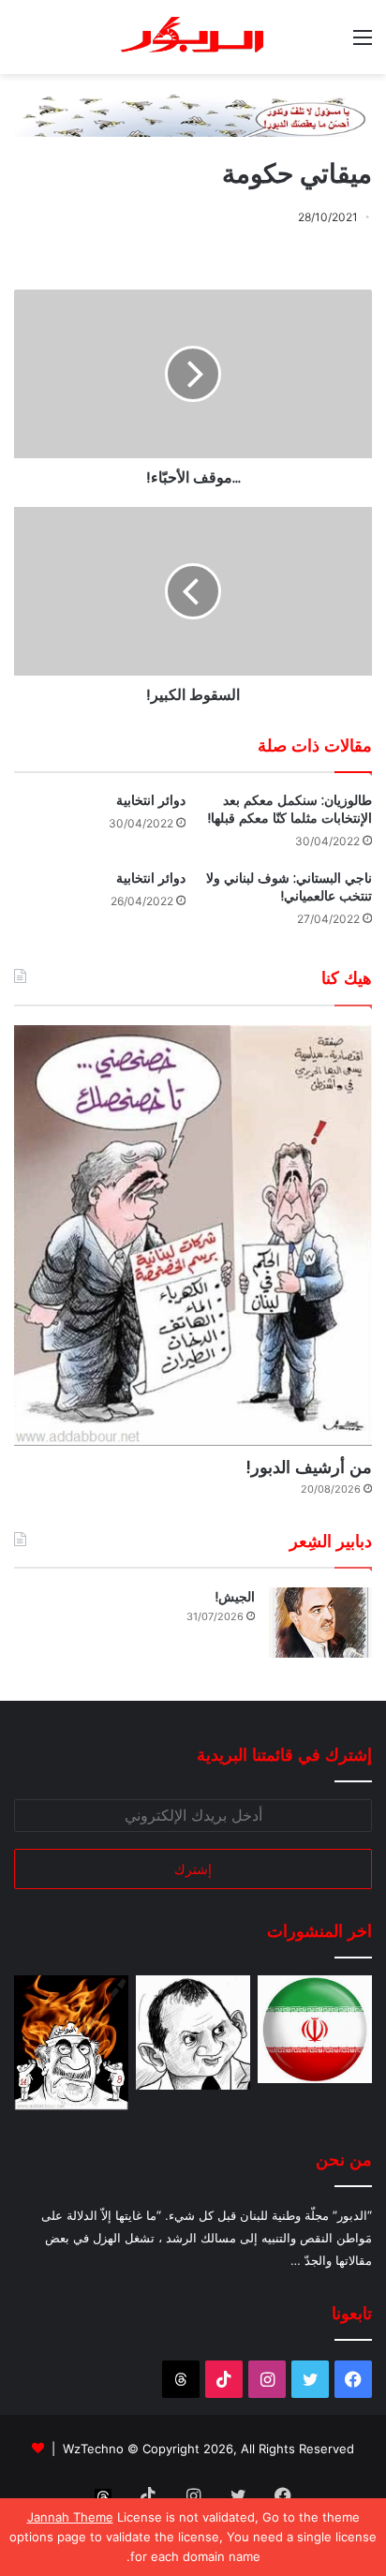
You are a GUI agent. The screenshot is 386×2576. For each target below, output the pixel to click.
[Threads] (181, 2379)
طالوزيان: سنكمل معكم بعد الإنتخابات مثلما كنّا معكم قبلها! (289, 809)
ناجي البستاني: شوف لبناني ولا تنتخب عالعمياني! (289, 887)
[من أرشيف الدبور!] (193, 1236)
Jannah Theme (70, 2517)
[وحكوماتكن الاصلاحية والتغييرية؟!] (193, 2033)
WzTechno (93, 2449)
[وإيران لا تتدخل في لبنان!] (315, 2029)
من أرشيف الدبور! (309, 1467)
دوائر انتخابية (151, 800)
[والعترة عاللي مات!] (71, 2043)
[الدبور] (193, 37)
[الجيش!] (320, 1623)
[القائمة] (363, 44)
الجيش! (235, 1597)
